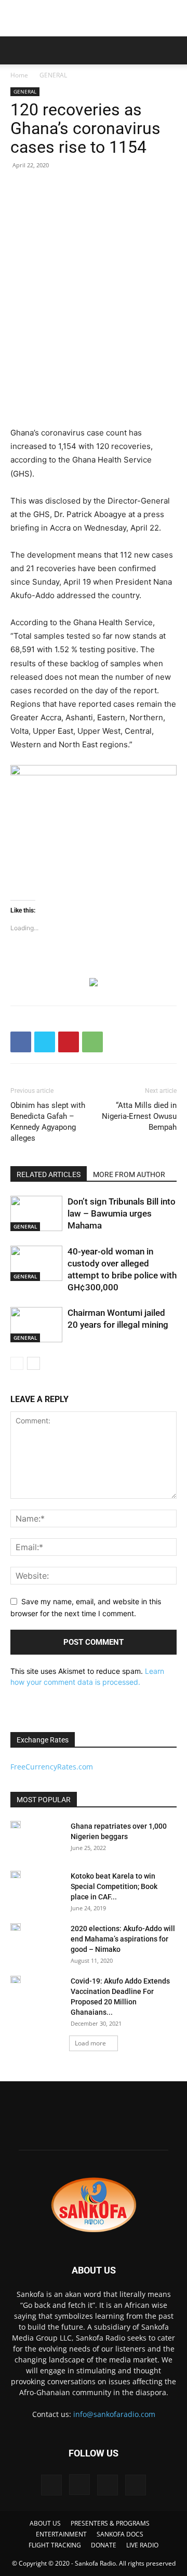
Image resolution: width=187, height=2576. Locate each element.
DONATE (104, 2545)
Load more (90, 2043)
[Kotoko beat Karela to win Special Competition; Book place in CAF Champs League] (16, 1874)
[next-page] (34, 1363)
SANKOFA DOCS (120, 2534)
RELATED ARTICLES (49, 1174)
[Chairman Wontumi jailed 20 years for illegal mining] (36, 1325)
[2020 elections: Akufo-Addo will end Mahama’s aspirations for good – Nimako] (16, 1927)
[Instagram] (79, 2485)
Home (19, 75)
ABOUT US (45, 2523)
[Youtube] (136, 2485)
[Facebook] (21, 1042)
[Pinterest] (69, 1042)
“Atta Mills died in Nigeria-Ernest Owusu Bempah (139, 1116)
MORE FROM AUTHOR (129, 1174)
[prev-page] (17, 1363)
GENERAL (53, 75)
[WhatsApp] (92, 1042)
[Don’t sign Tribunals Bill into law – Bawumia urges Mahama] (36, 1214)
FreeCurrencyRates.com (52, 1767)
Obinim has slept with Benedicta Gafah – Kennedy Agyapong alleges (48, 1122)
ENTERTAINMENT (61, 2534)
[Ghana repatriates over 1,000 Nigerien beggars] (16, 1825)
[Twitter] (45, 1042)
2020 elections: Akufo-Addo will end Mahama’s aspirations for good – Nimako (123, 1939)
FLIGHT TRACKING (55, 2545)
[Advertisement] (94, 18)
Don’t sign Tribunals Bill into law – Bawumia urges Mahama (122, 1213)
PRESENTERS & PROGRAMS (110, 2523)
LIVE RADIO (142, 2545)
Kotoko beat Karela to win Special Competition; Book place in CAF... (114, 1886)
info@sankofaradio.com (114, 2414)
